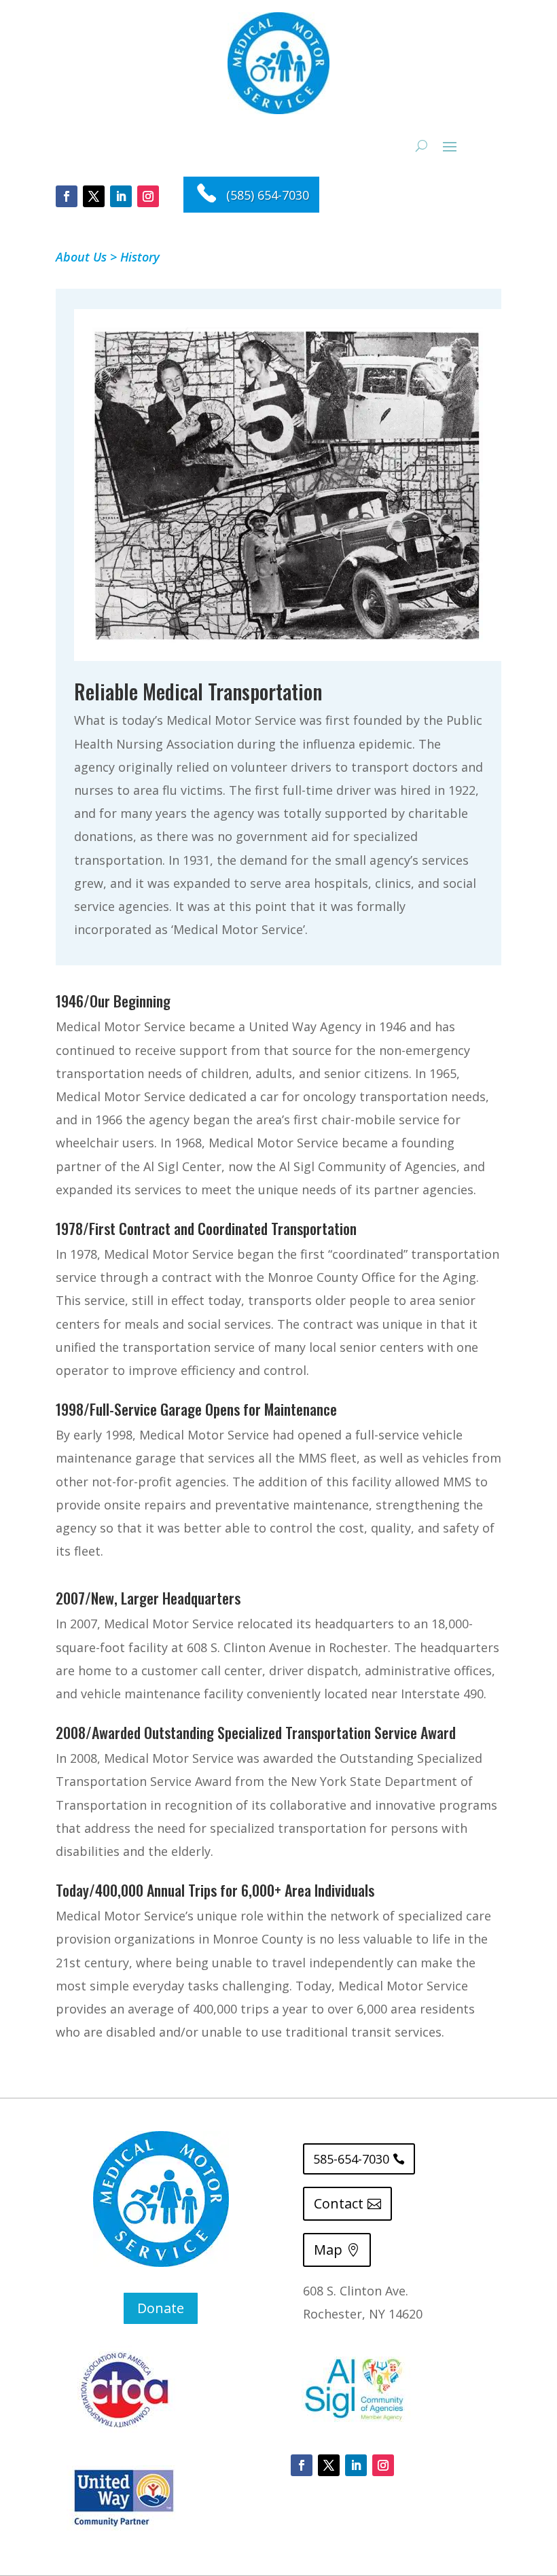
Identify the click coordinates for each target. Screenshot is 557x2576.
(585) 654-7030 (268, 195)
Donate (161, 2308)
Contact (339, 2203)
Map (328, 2250)
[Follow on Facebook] (67, 196)
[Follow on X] (94, 196)
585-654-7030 (351, 2159)
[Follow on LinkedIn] (121, 196)
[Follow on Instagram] (148, 196)
